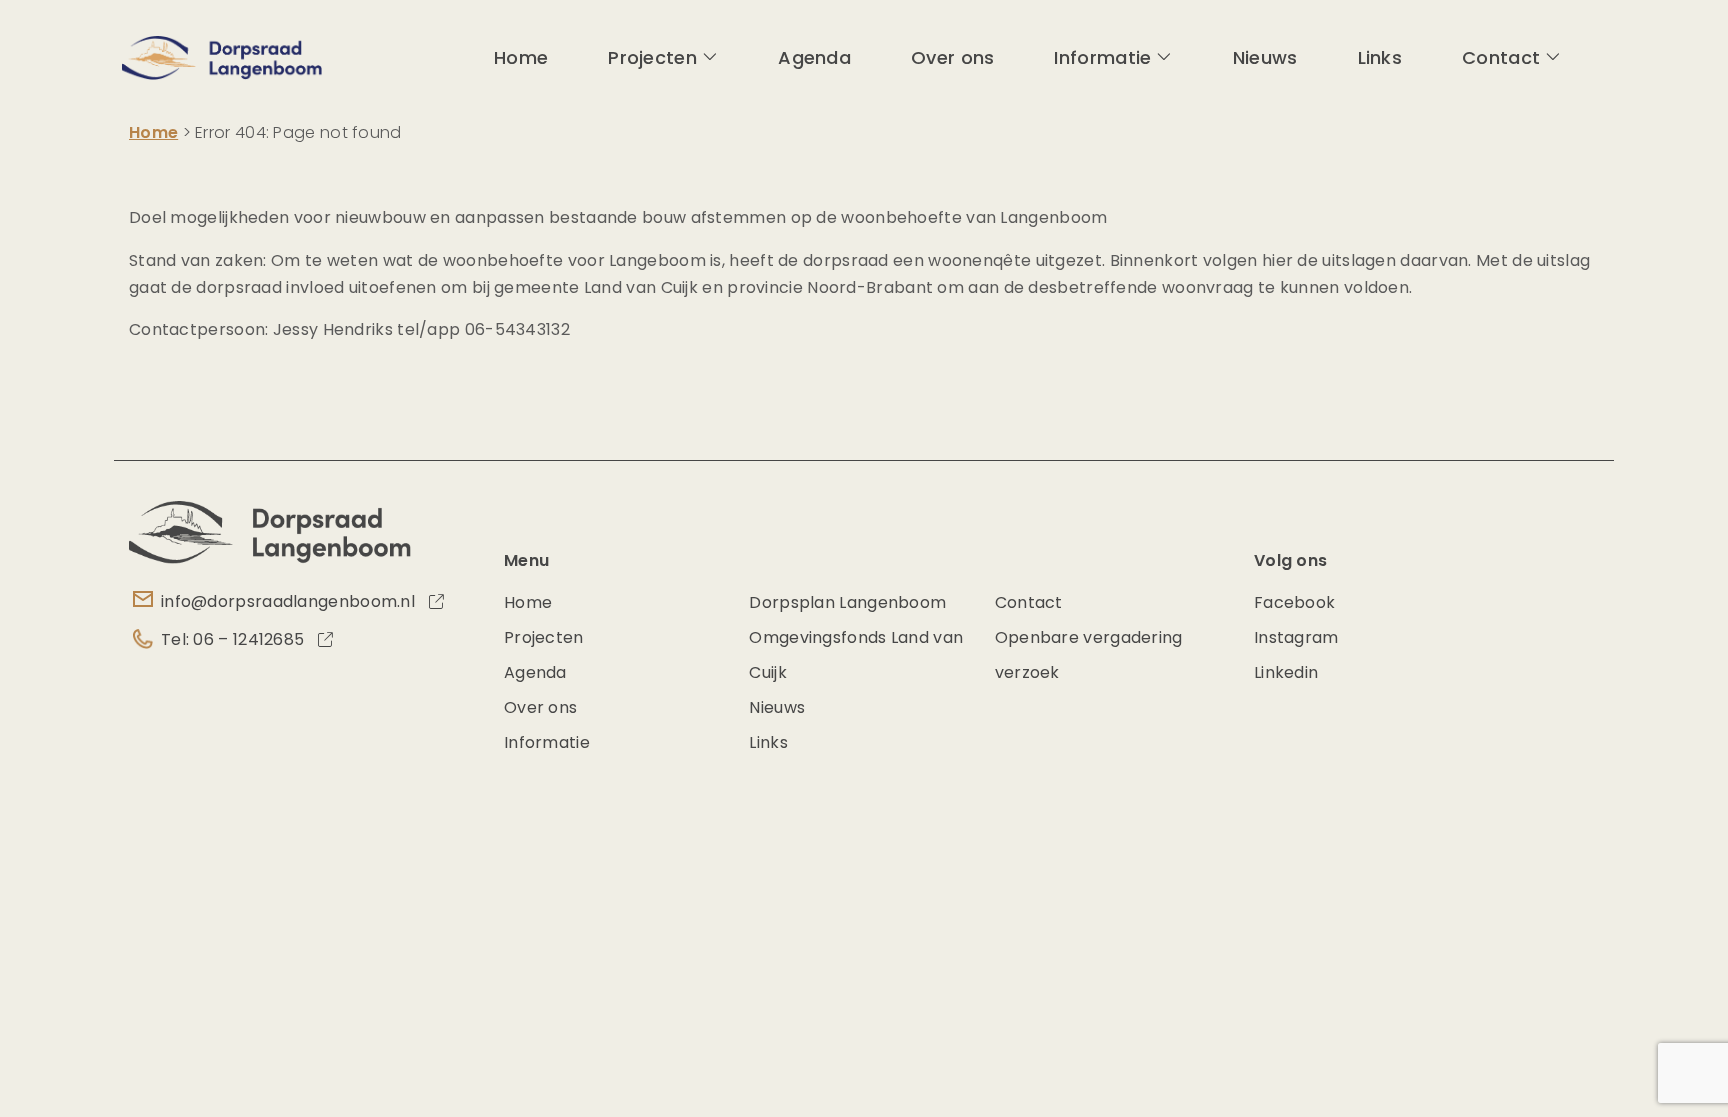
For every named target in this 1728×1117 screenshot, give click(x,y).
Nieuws (1265, 57)
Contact (1501, 57)
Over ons (952, 57)
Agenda (814, 57)
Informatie (1102, 57)
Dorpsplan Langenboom (847, 602)
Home (521, 57)
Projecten (652, 57)
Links (1380, 57)
